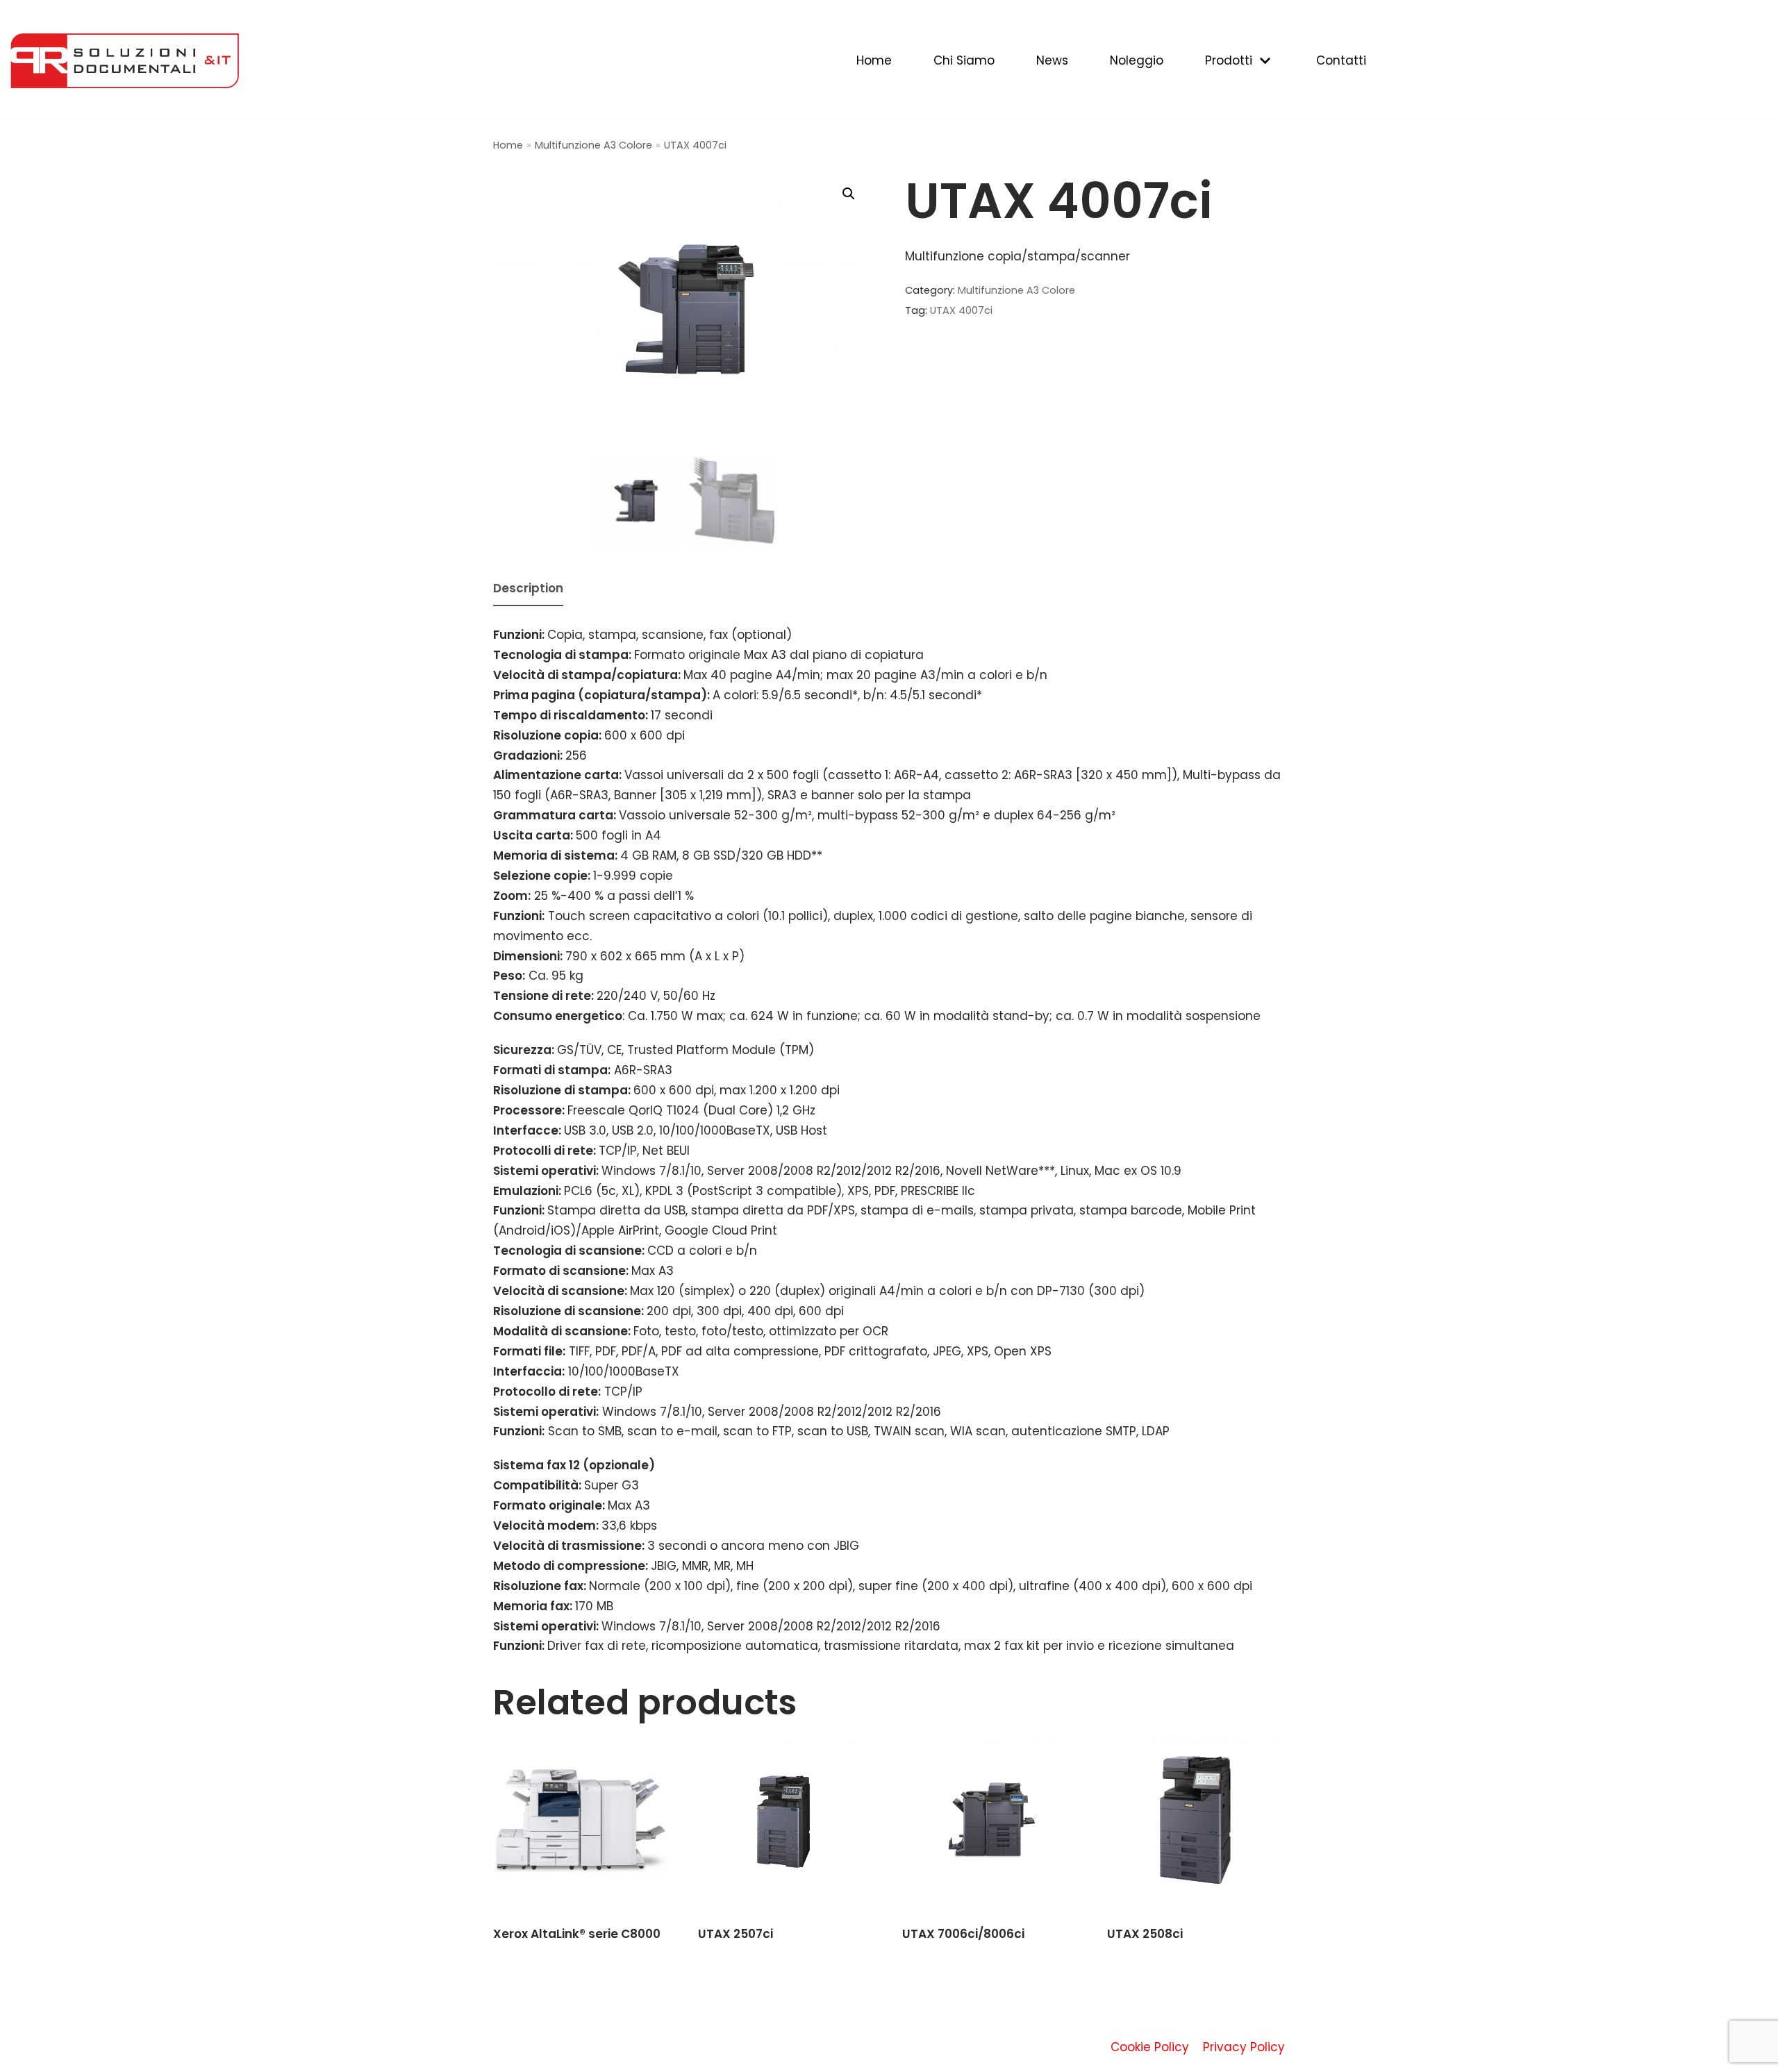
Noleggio (1137, 60)
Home (874, 60)
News (1052, 60)
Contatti (1341, 60)
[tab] (528, 590)
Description (528, 588)
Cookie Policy (1150, 2047)
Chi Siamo (964, 60)
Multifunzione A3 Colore (593, 145)
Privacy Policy (1244, 2047)
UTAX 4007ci (961, 310)
